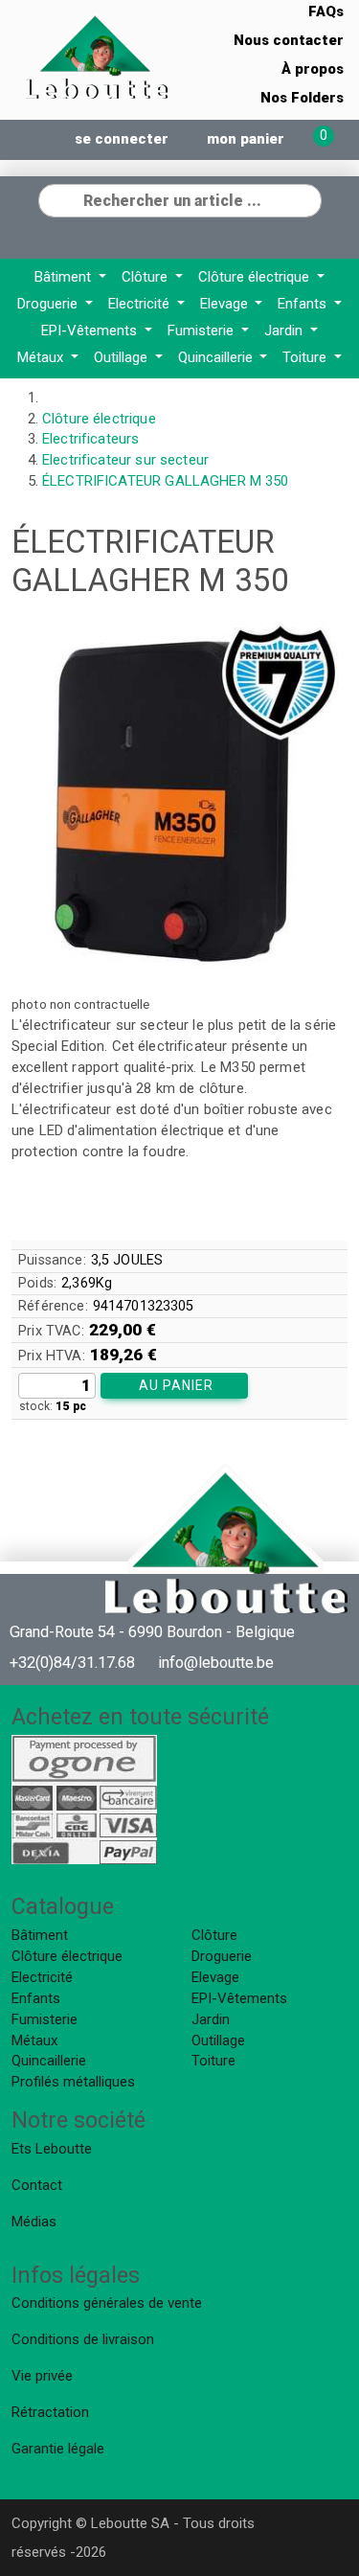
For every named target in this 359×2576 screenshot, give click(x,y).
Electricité (141, 304)
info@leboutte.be (216, 1663)
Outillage (123, 357)
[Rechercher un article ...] (306, 198)
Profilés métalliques (73, 2082)
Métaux (42, 357)
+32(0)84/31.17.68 (72, 1663)
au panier (174, 1385)
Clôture (146, 277)
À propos (313, 69)
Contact (37, 2185)
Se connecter (122, 139)
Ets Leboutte (52, 2149)
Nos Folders (302, 98)
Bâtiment (65, 277)
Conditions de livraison (83, 2339)
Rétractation (50, 2412)
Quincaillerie (217, 357)
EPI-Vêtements (91, 331)
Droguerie (49, 304)
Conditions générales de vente (107, 2303)
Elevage (226, 304)
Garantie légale (58, 2449)
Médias (34, 2222)
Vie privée (42, 2376)
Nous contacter (289, 40)
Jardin (285, 331)
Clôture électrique (256, 277)
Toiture (306, 357)
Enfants (304, 304)
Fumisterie (202, 331)
